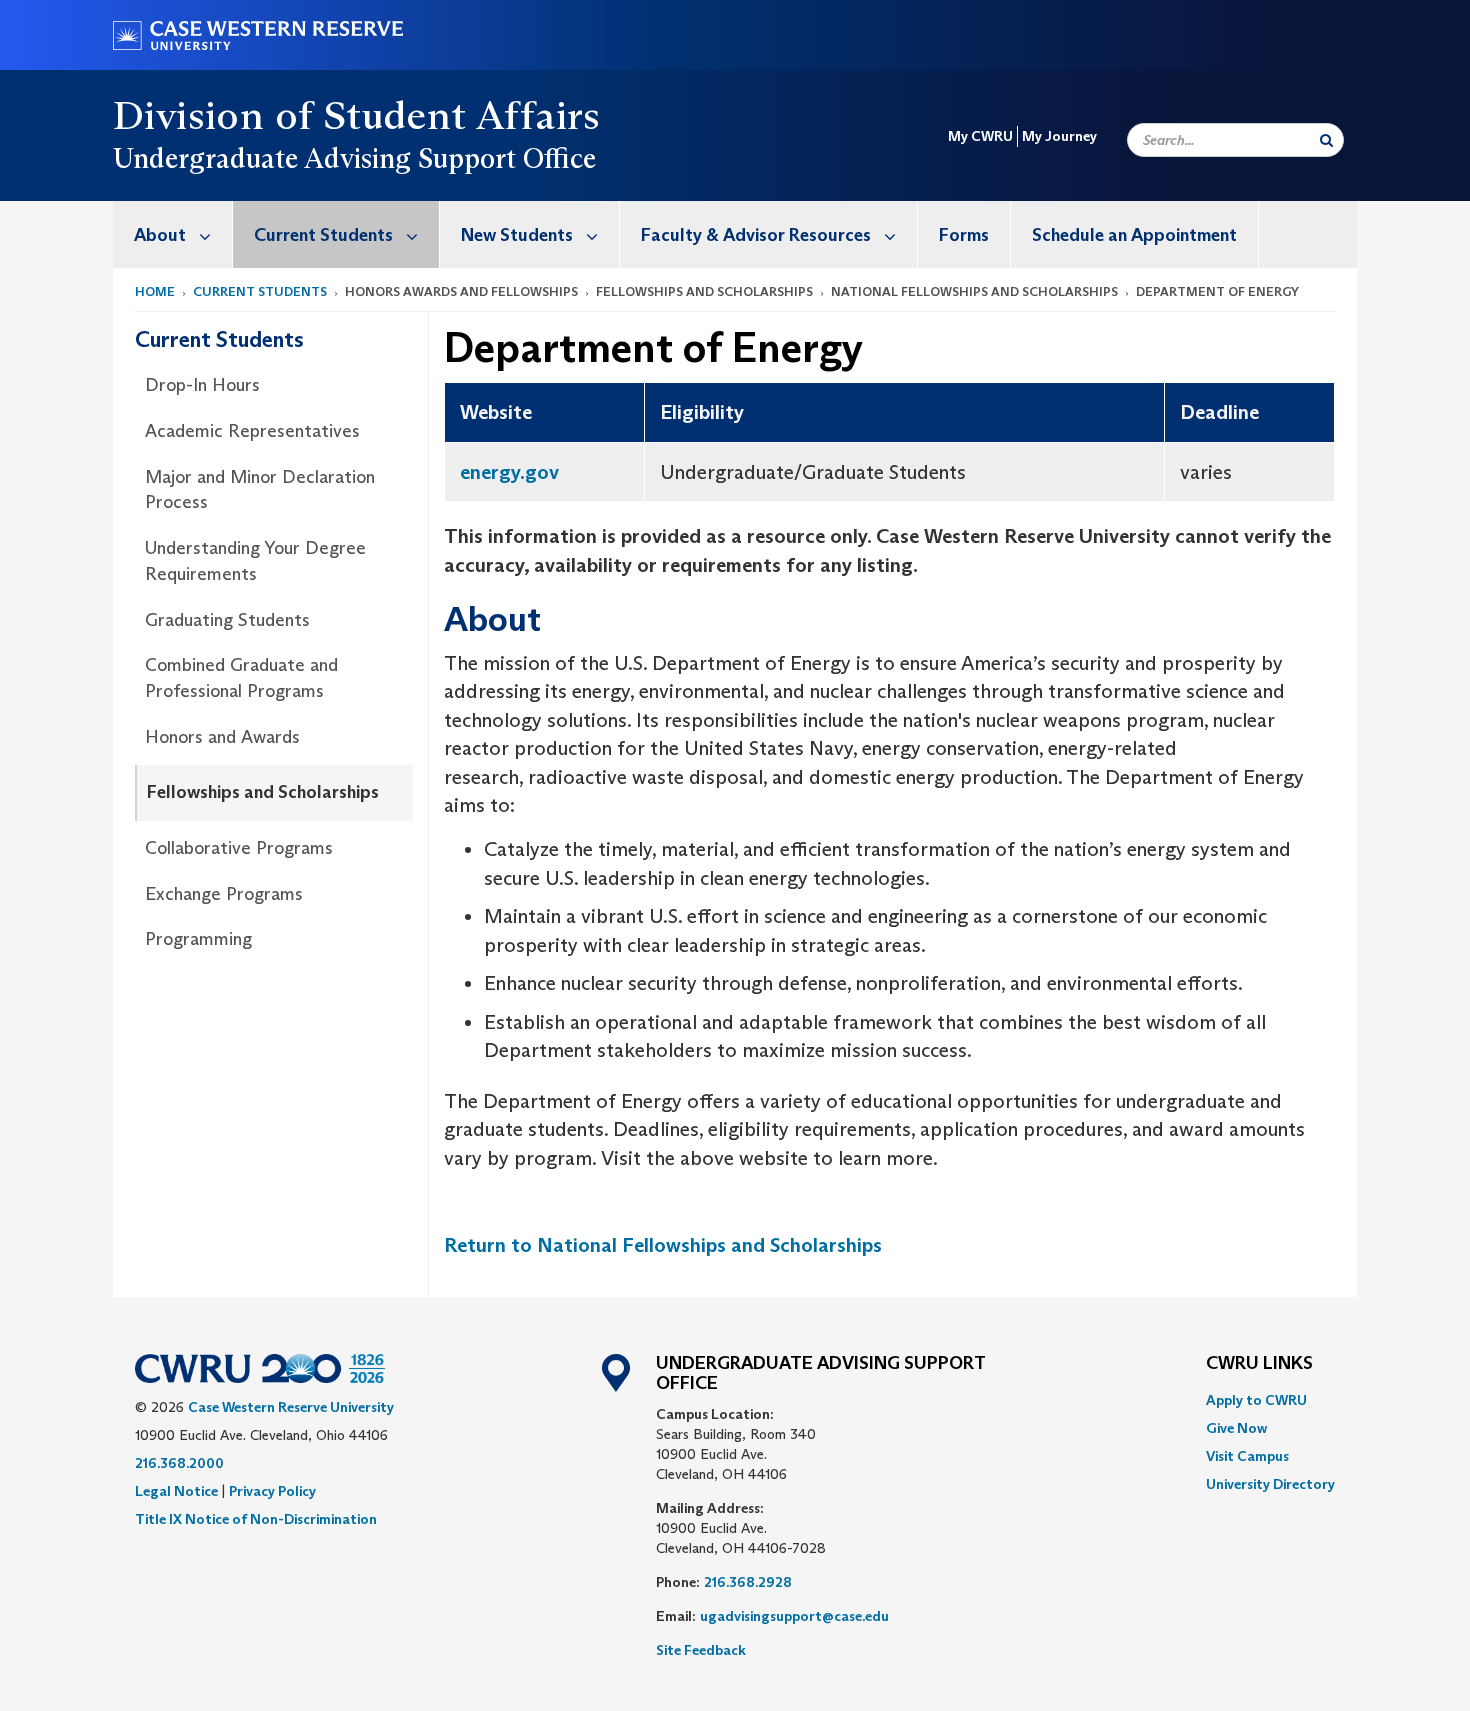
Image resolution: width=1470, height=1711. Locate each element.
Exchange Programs (224, 894)
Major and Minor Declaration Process (260, 490)
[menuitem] (173, 234)
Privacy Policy (272, 1491)
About (160, 235)
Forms (964, 235)
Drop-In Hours (202, 385)
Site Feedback (701, 1650)
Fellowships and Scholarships (263, 792)
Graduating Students (227, 620)
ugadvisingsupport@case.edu (794, 1616)
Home (155, 291)
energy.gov (509, 472)
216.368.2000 (179, 1463)
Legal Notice (176, 1491)
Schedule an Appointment (1134, 235)
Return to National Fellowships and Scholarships (663, 1245)
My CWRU (980, 136)
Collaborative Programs (239, 848)
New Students (517, 235)
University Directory (1270, 1484)
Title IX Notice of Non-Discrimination (256, 1519)
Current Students (323, 235)
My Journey (1059, 136)
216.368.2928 (748, 1582)
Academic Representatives (252, 431)
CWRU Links (1259, 1364)
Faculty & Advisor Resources (756, 235)
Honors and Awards (222, 737)
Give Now (1236, 1428)
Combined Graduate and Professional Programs (241, 678)
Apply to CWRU (1256, 1400)
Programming (198, 939)
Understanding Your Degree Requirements (255, 561)
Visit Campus (1247, 1456)
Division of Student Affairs (357, 115)
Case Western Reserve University (291, 1407)
